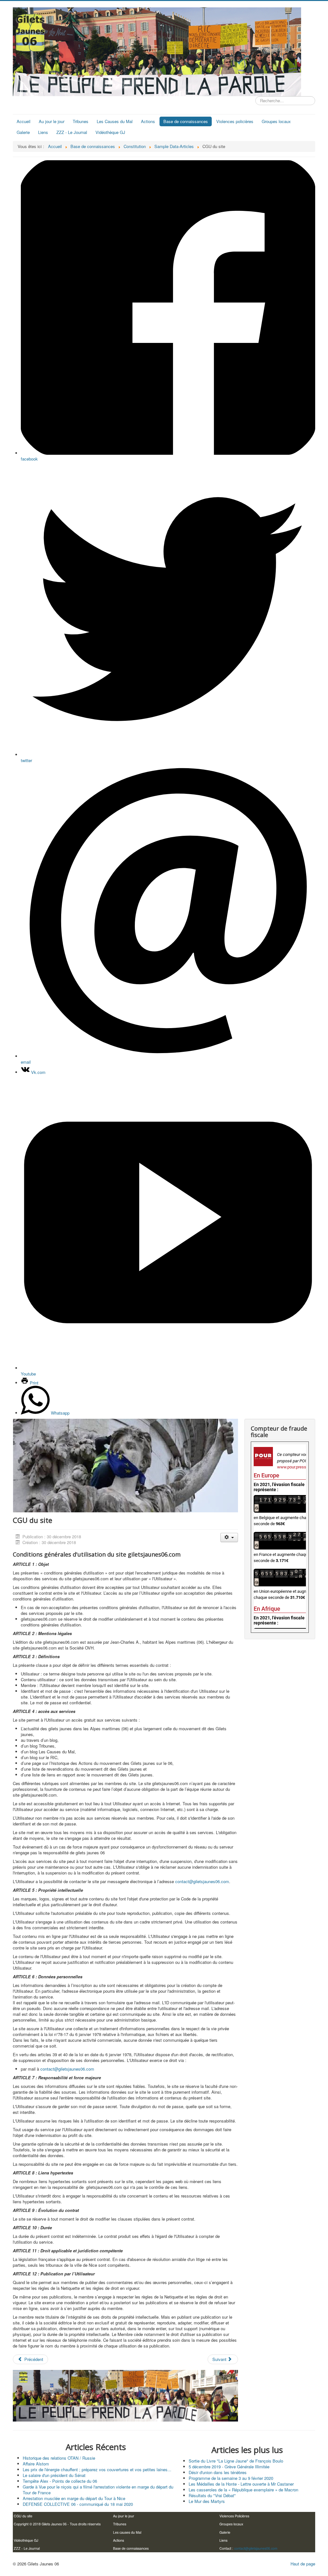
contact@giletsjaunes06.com (202, 1881)
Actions (148, 121)
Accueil (24, 121)
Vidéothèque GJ (110, 132)
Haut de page (303, 2564)
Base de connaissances (186, 121)
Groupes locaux (276, 121)
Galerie (23, 132)
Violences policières (235, 121)
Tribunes (81, 121)
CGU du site (23, 2516)
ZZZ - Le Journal (72, 132)
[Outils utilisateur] (229, 1537)
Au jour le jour (52, 121)
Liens (43, 132)
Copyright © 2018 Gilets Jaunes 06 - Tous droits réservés (57, 2524)
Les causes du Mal (127, 2532)
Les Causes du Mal (115, 121)
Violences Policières (234, 2516)
